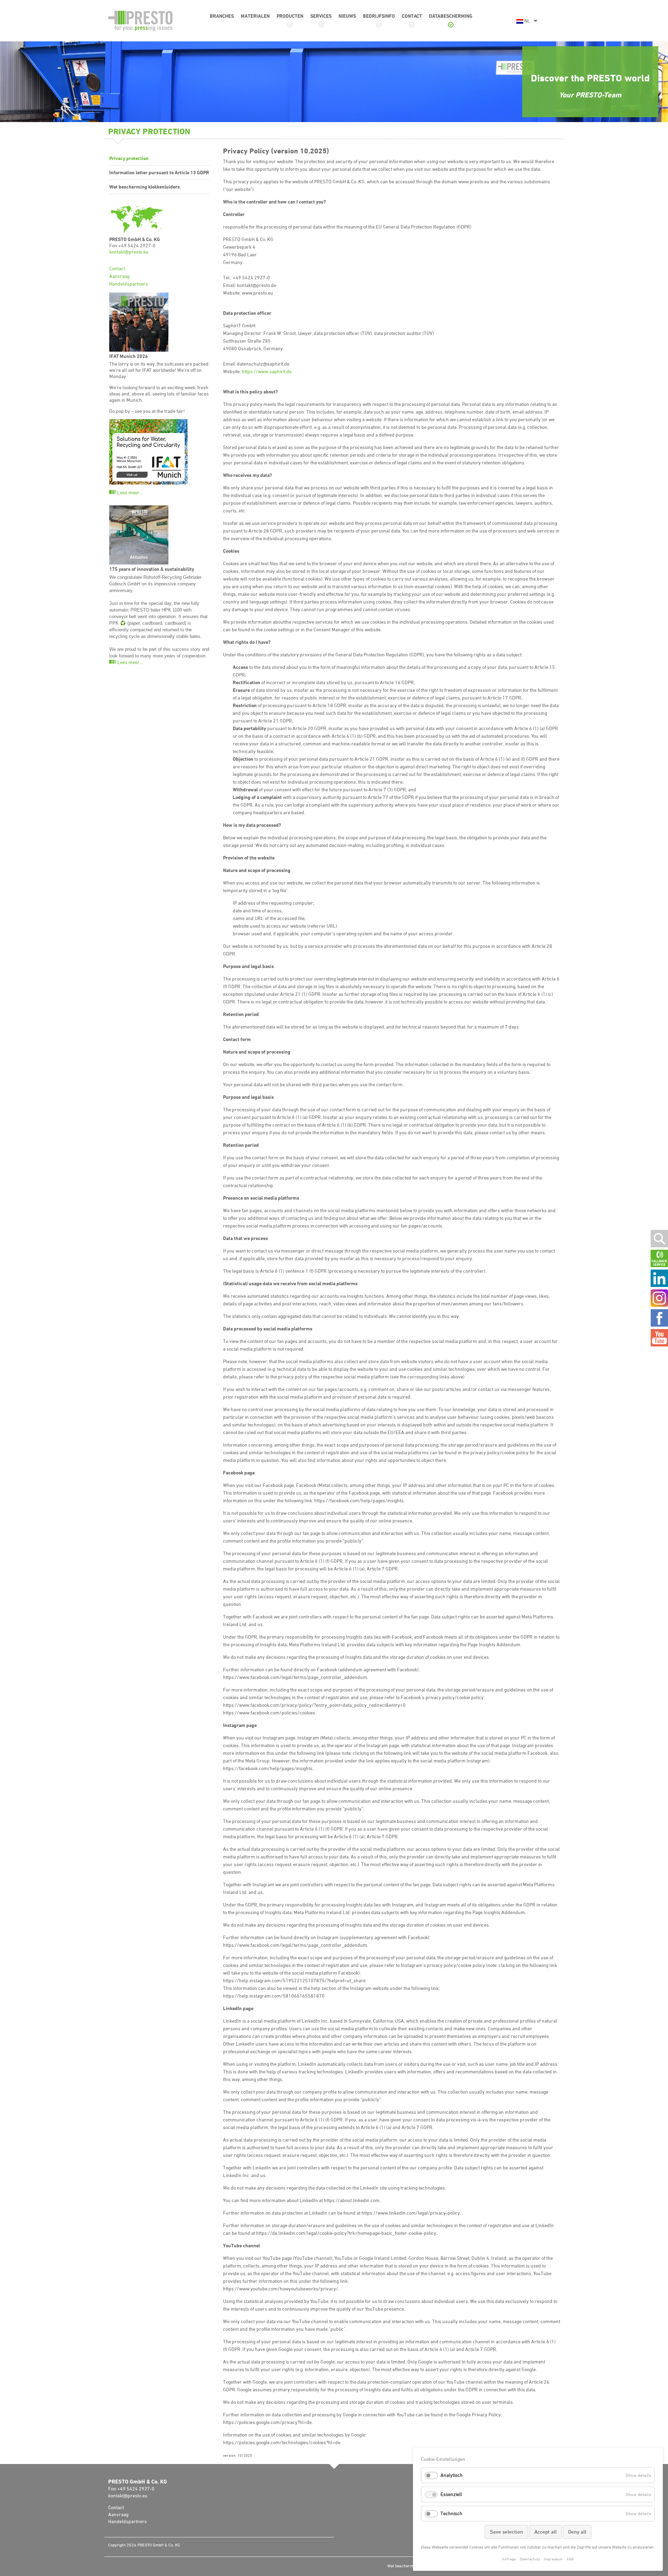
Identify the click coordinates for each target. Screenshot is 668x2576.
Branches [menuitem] (222, 16)
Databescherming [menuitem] (451, 16)
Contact (117, 268)
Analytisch (452, 2475)
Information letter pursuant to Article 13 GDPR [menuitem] (159, 172)
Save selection (506, 2532)
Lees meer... (130, 493)
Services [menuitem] (321, 16)
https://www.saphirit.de (267, 371)
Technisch (451, 2513)
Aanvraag (119, 276)
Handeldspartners (129, 284)
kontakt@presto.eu (129, 252)
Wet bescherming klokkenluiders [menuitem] (145, 187)
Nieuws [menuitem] (347, 16)
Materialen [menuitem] (255, 16)
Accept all (546, 2532)
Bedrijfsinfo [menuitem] (379, 16)
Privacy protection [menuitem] (129, 158)
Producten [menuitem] (290, 16)
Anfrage (509, 2559)
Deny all (577, 2532)
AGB (570, 2559)
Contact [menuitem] (412, 16)
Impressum (553, 2559)
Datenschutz (530, 2559)
